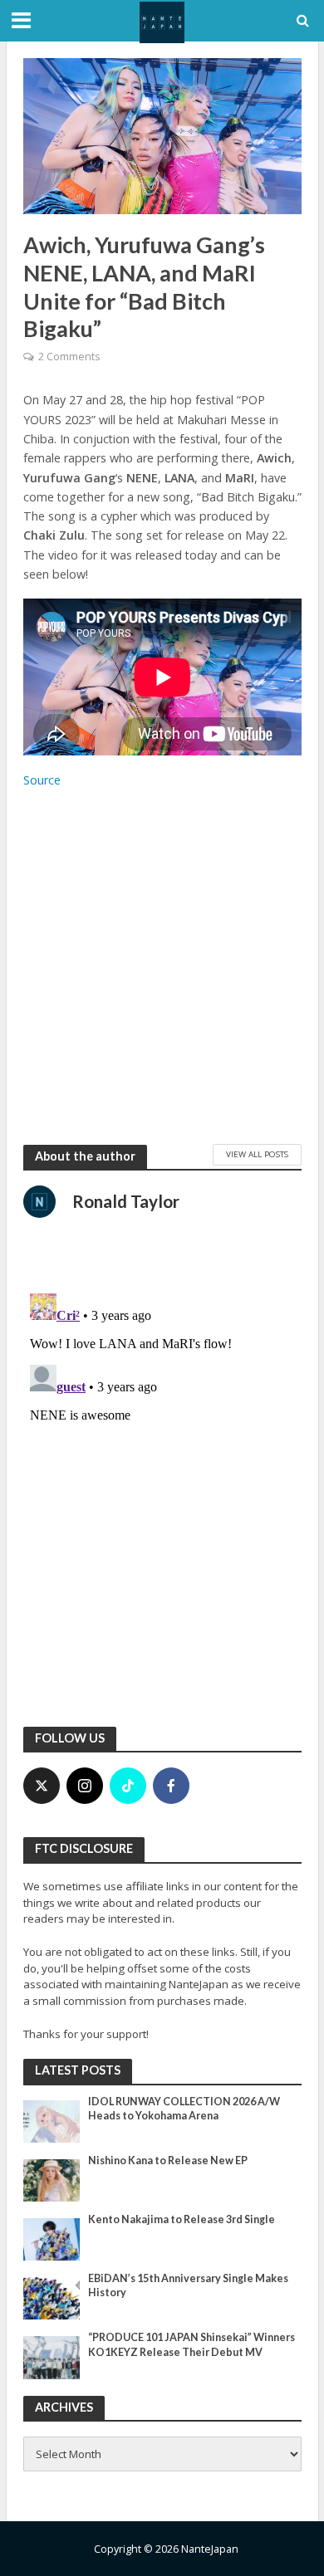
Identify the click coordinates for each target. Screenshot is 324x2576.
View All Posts (257, 1154)
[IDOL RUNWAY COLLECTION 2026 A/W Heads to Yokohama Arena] (52, 2120)
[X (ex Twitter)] (42, 1786)
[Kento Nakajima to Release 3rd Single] (52, 2238)
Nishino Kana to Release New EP (168, 2161)
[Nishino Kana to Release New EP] (52, 2179)
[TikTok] (128, 1786)
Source (42, 780)
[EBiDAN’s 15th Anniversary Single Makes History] (52, 2298)
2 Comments (69, 357)
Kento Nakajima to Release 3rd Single (182, 2219)
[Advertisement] (162, 966)
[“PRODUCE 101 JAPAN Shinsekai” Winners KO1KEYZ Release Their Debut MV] (52, 2357)
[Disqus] (162, 1494)
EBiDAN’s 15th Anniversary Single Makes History (188, 2285)
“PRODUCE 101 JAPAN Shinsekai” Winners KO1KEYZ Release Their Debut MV (191, 2344)
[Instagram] (85, 1786)
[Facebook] (171, 1786)
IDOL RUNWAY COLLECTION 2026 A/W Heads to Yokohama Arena (184, 2109)
